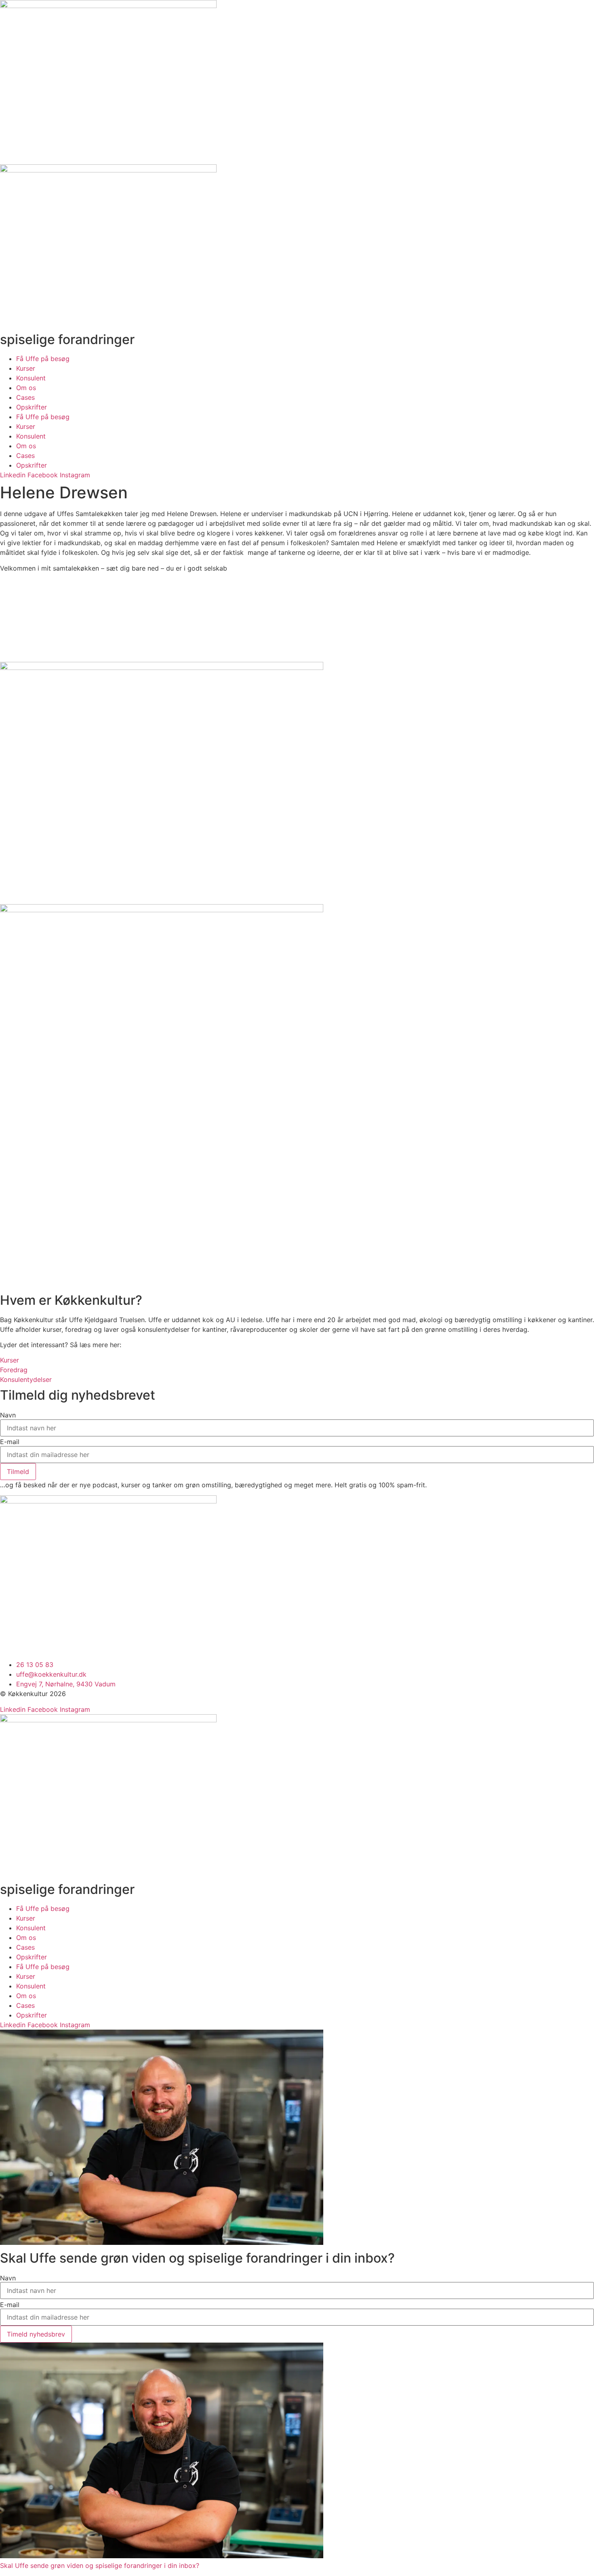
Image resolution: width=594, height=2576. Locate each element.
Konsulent (31, 378)
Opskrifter (32, 407)
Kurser (26, 368)
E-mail (10, 1442)
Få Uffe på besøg (43, 359)
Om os (26, 388)
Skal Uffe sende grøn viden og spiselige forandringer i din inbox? (100, 2566)
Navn (8, 1415)
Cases (25, 397)
